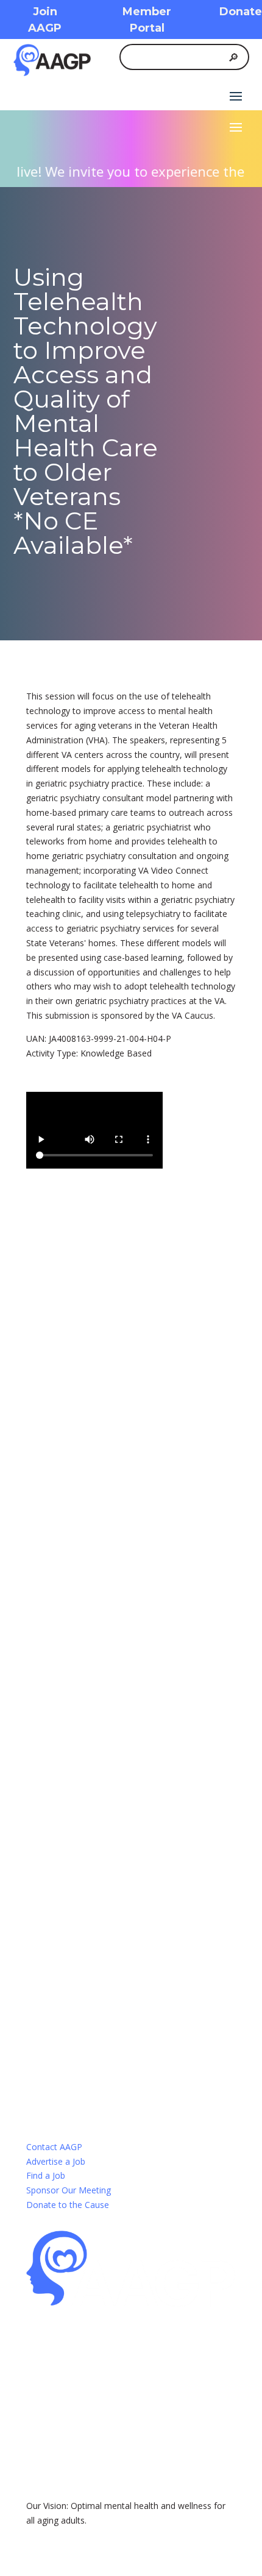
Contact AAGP (54, 2147)
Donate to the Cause (68, 2205)
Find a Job (46, 2175)
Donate (241, 12)
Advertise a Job (56, 2161)
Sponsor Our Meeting (69, 2190)
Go (72, 1544)
